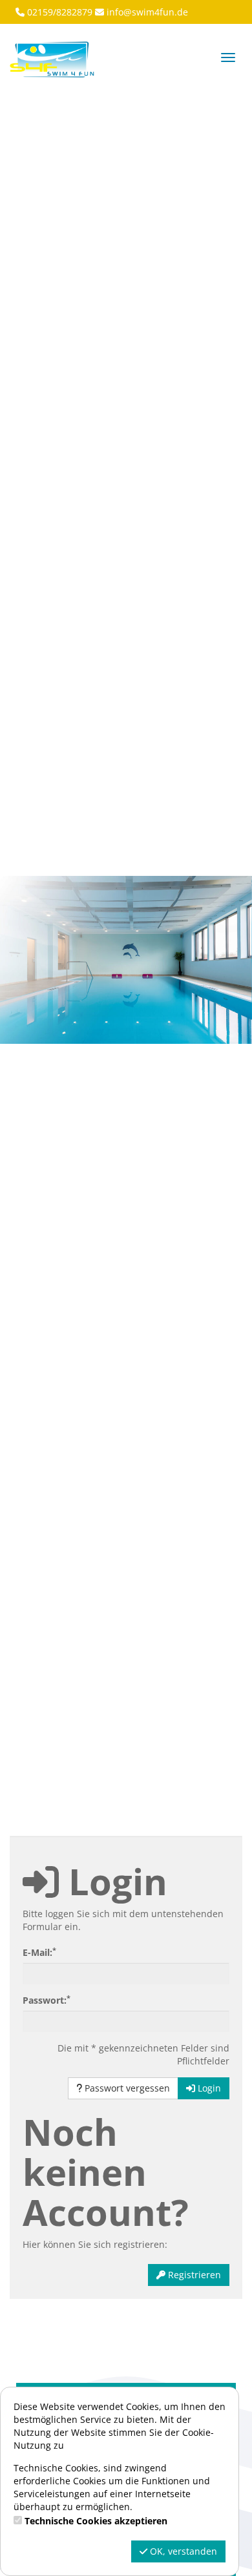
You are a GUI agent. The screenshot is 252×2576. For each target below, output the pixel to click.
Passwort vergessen (126, 2088)
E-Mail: (39, 1952)
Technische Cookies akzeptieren (96, 2521)
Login (208, 2088)
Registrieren (193, 2275)
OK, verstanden (182, 2551)
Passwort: (47, 2000)
